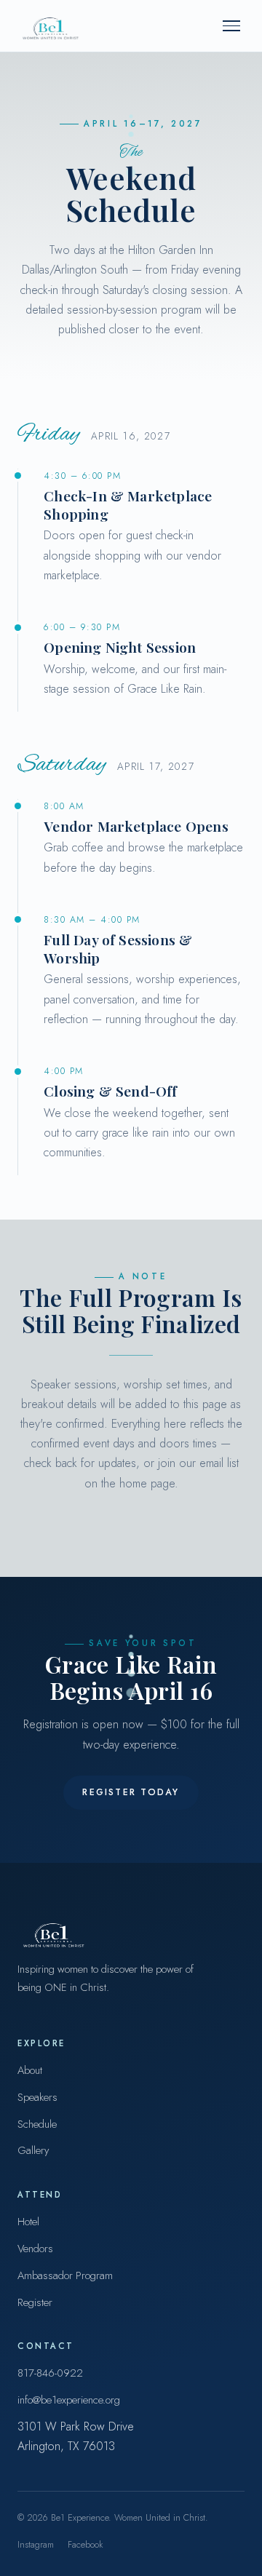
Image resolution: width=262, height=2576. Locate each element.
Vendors (35, 2249)
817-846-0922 (50, 2373)
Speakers (37, 2097)
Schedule (37, 2124)
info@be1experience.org (69, 2400)
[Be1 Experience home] (49, 25)
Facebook (85, 2545)
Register (35, 2302)
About (30, 2070)
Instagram (36, 2545)
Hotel (28, 2222)
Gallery (33, 2150)
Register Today (131, 1792)
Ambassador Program (65, 2275)
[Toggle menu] (231, 26)
